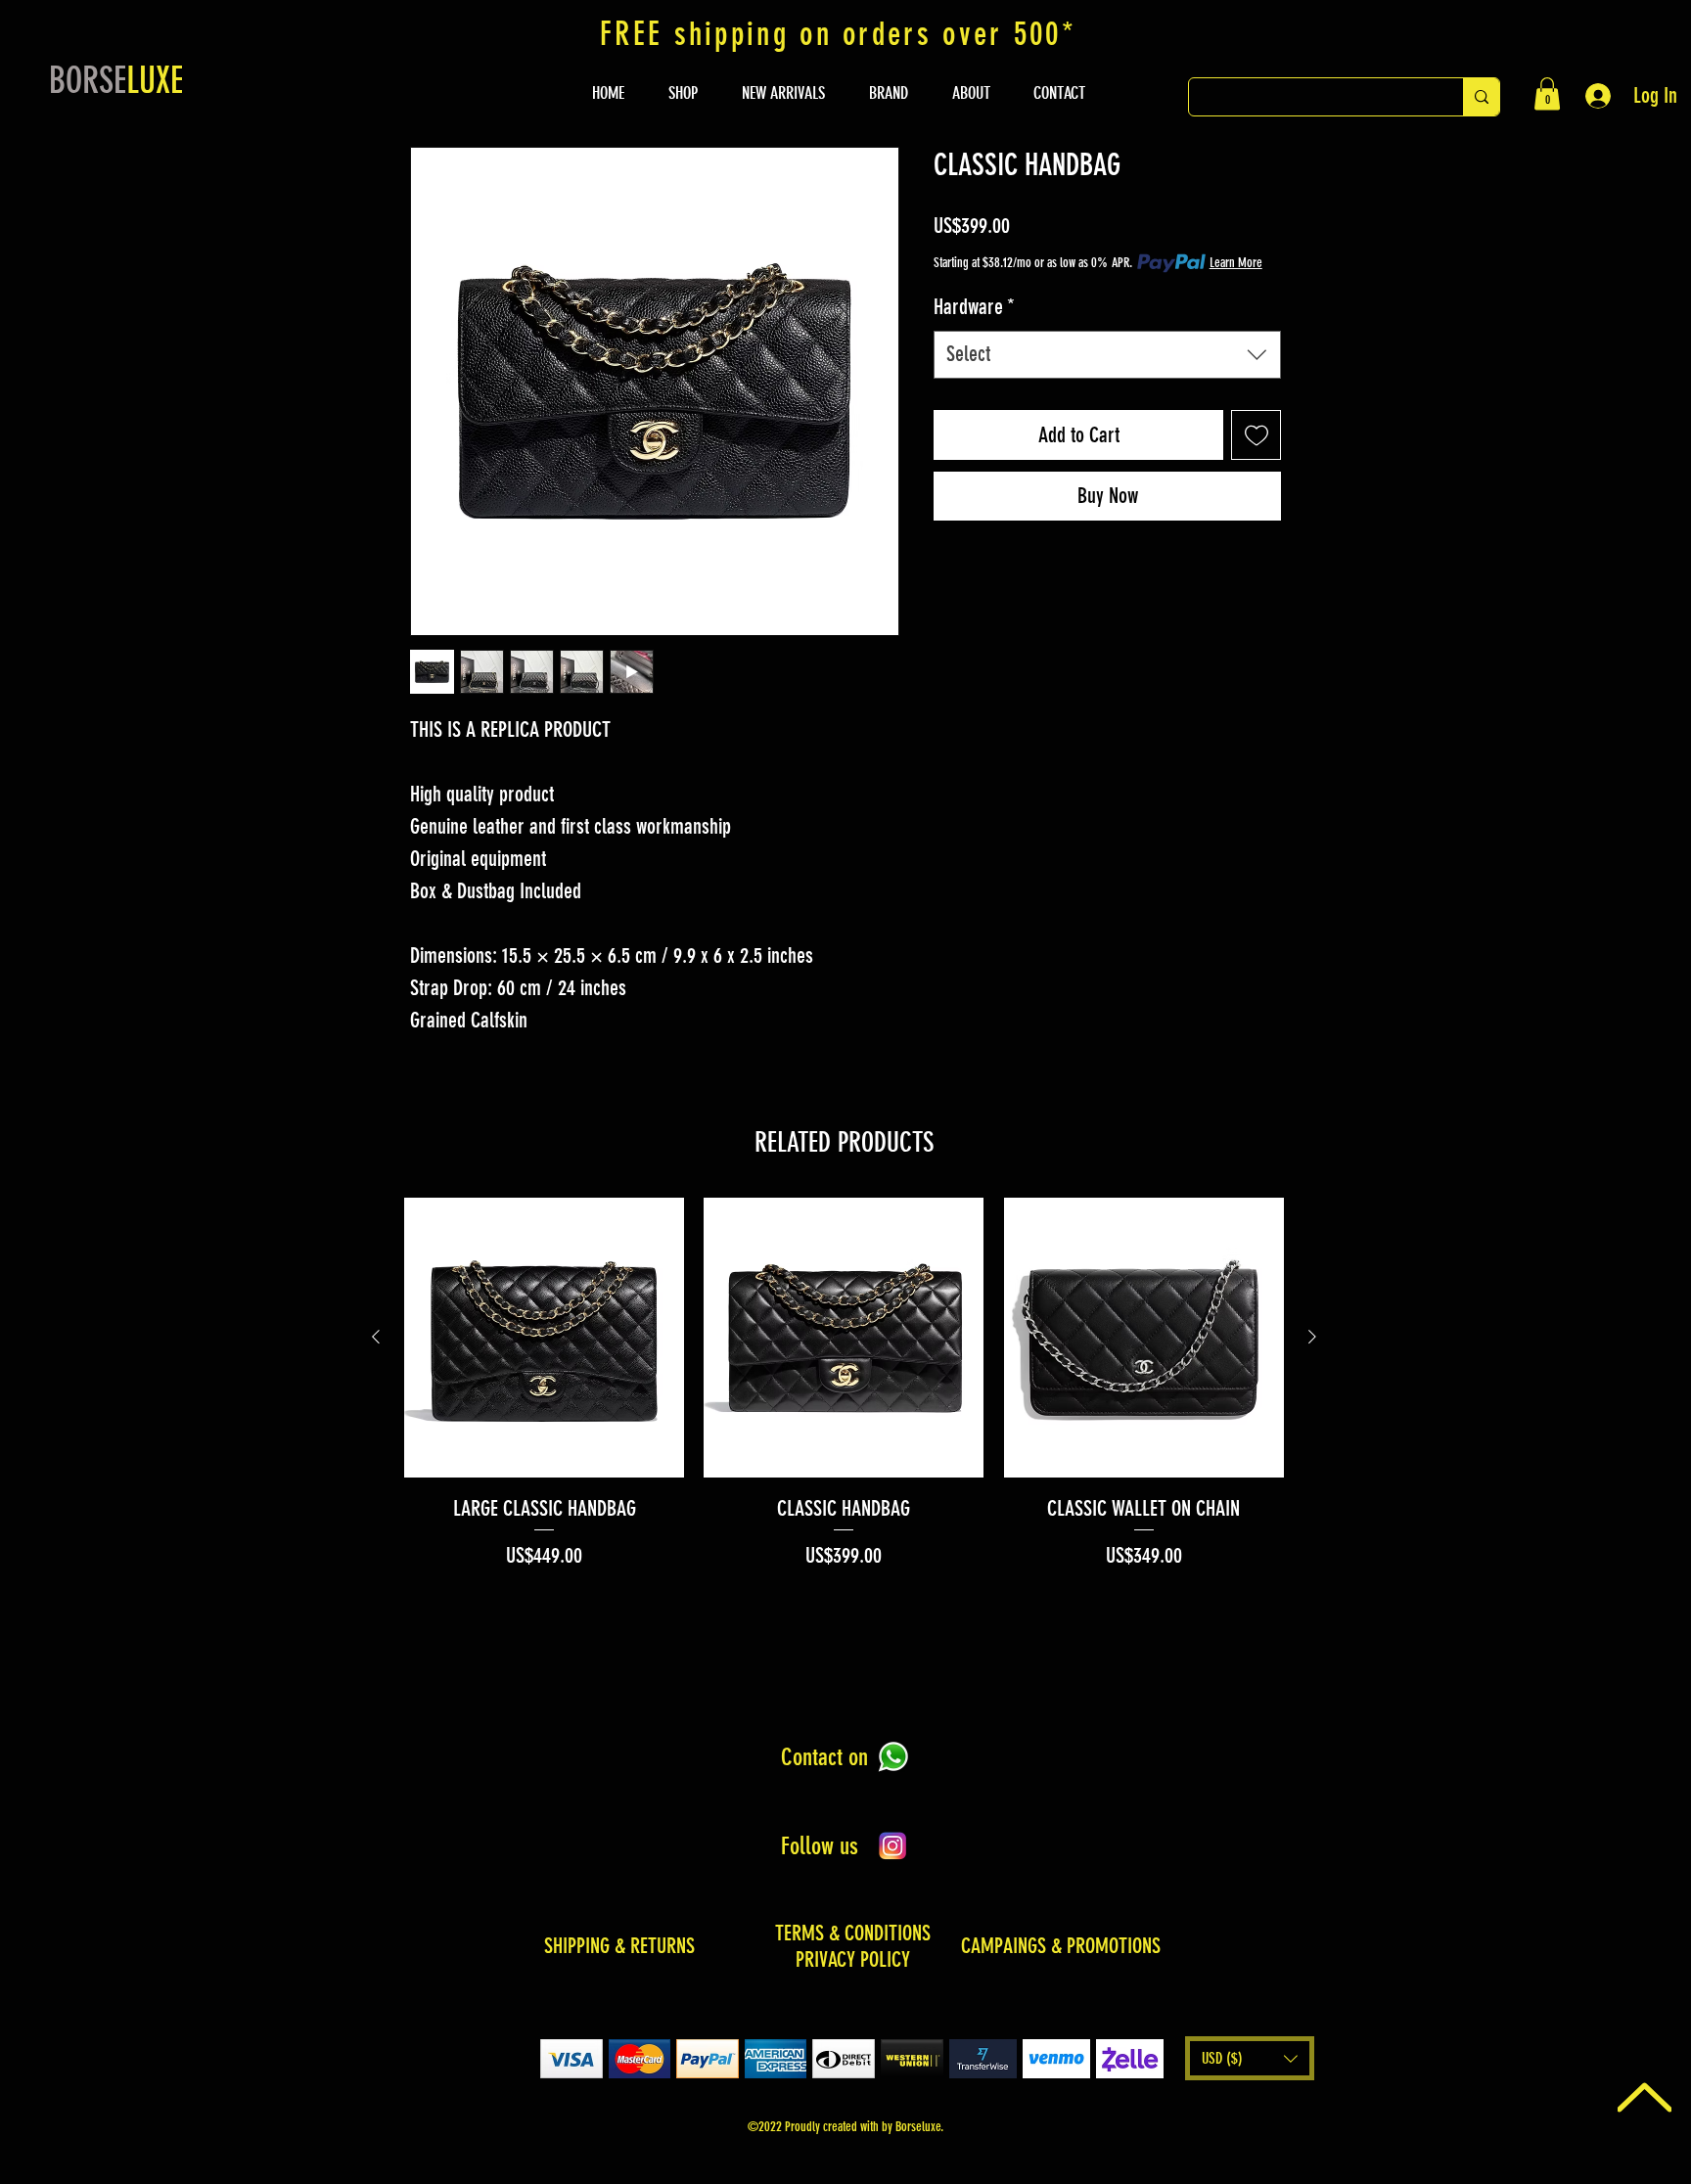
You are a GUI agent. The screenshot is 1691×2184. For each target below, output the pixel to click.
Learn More (1236, 263)
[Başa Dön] (1645, 2097)
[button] (1547, 93)
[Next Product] (1312, 1337)
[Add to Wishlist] (1256, 435)
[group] (844, 1385)
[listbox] (1250, 2058)
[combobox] (1107, 355)
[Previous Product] (376, 1337)
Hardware (974, 307)
